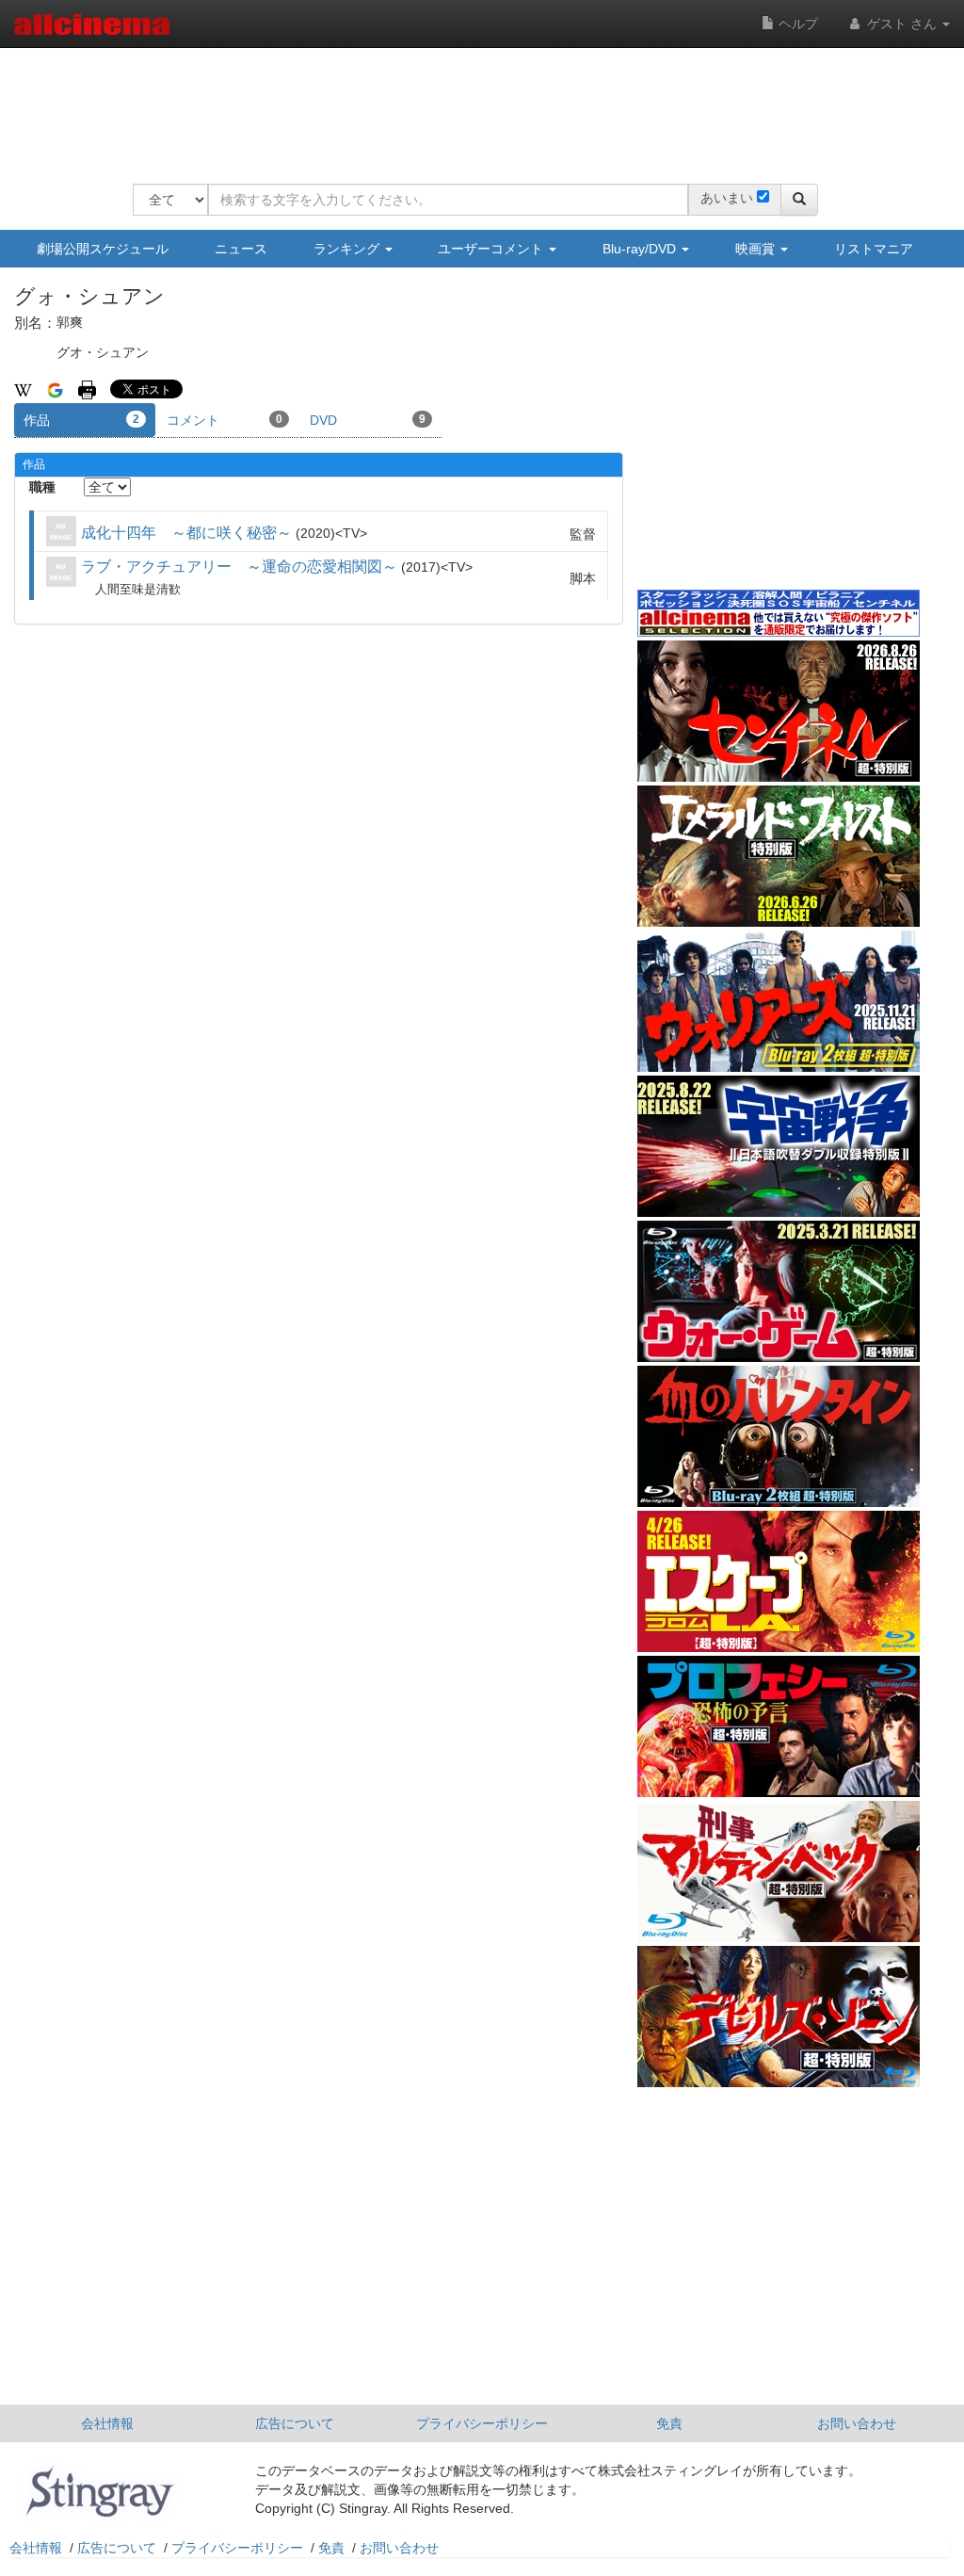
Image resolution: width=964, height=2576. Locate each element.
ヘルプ (796, 24)
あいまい (727, 198)
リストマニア (874, 249)
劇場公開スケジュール (103, 249)
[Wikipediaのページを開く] (23, 389)
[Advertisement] (475, 104)
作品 (81, 420)
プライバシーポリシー (482, 2423)
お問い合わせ (857, 2423)
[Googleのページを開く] (55, 389)
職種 (42, 487)
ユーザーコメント (492, 249)
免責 (669, 2423)
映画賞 (757, 249)
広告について (295, 2423)
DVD (368, 420)
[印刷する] (87, 389)
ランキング (348, 249)
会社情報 (107, 2423)
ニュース (241, 249)
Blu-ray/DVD (641, 249)
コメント (225, 420)
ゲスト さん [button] (902, 24)
